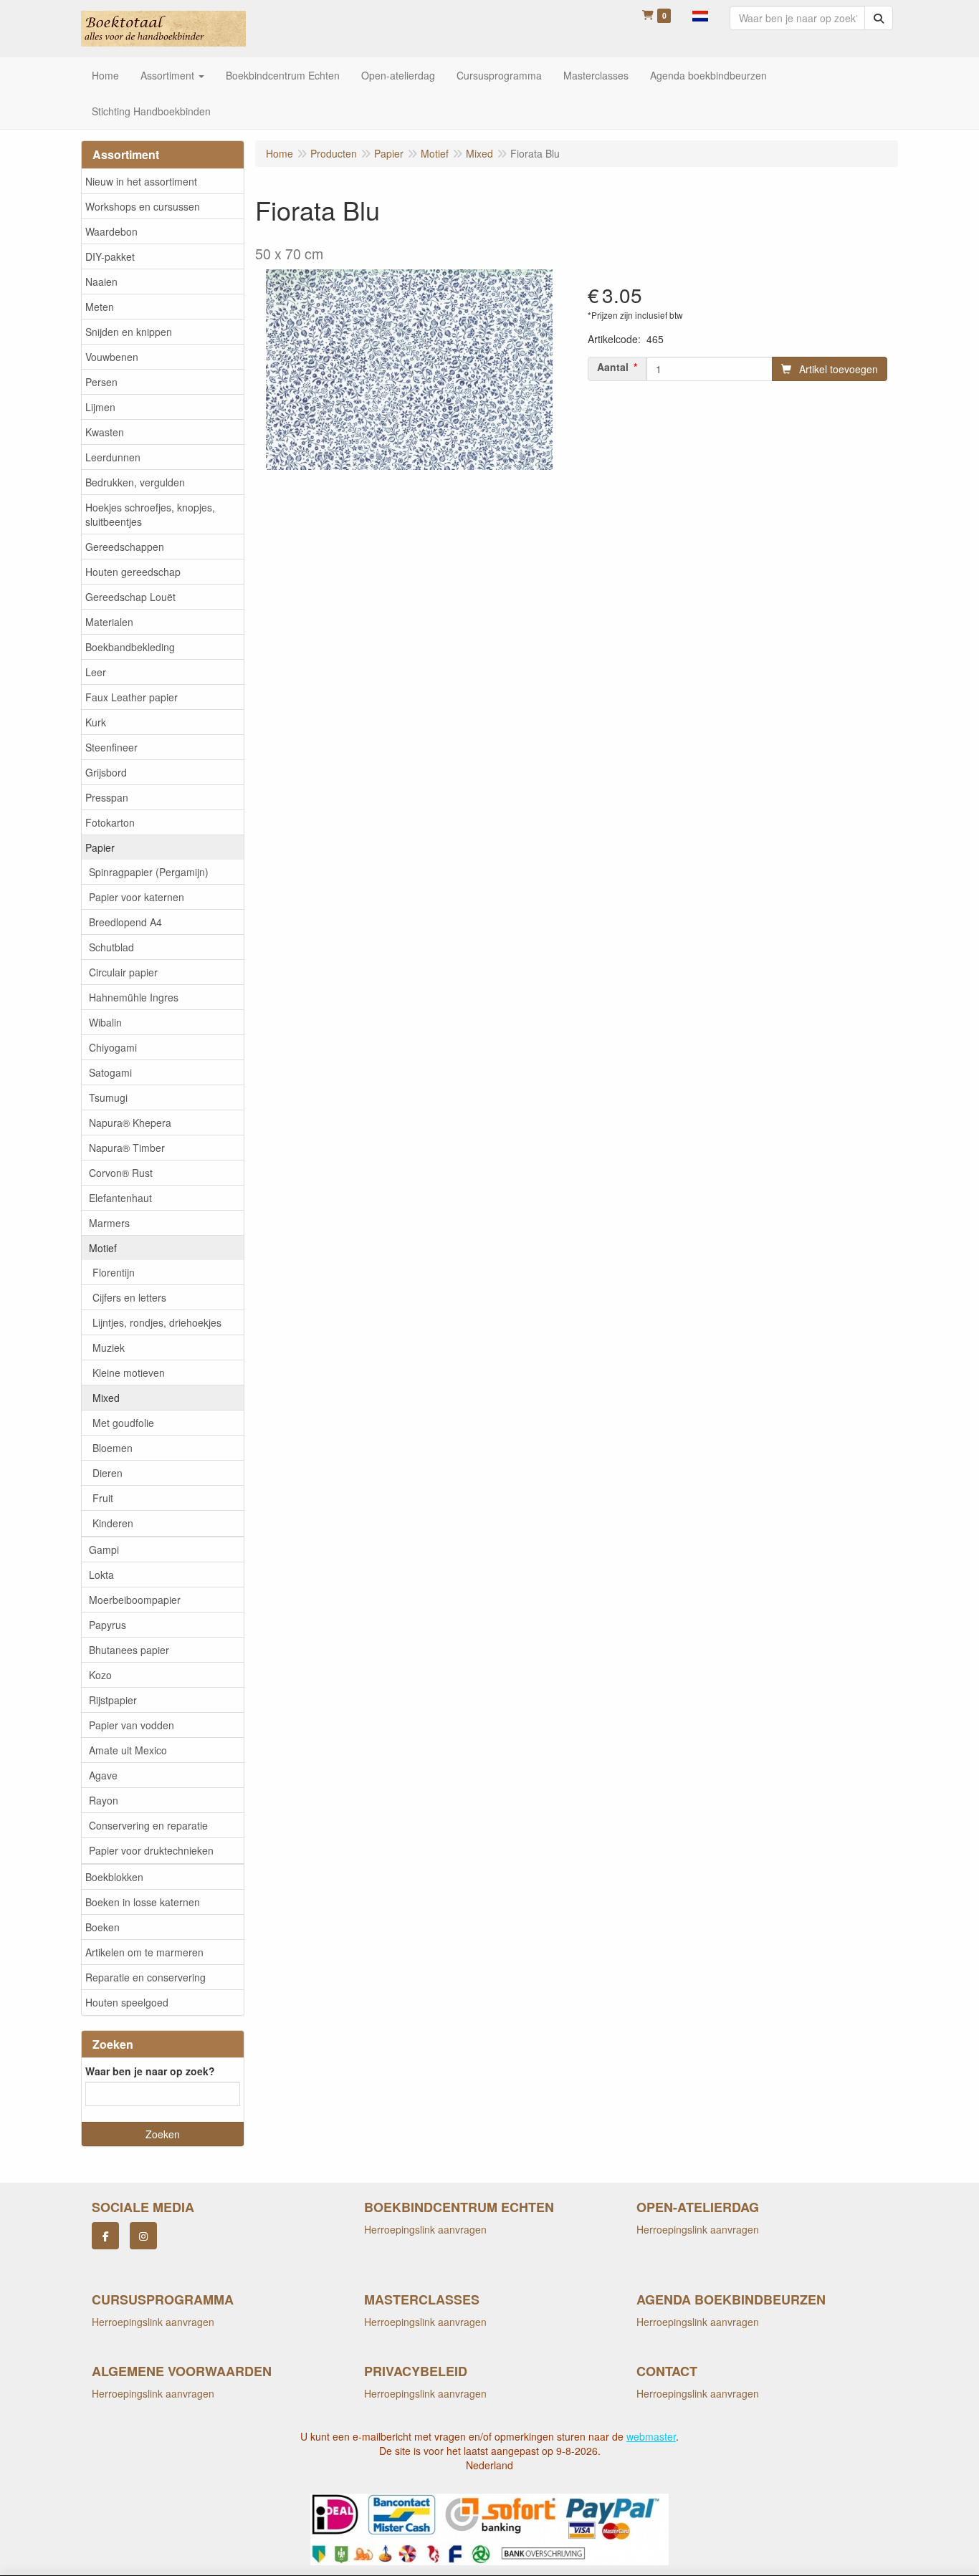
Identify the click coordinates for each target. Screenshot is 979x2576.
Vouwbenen (112, 357)
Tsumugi (108, 1097)
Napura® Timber (127, 1148)
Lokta (101, 1575)
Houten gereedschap (133, 572)
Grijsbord (106, 772)
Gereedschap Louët (130, 597)
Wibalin (105, 1022)
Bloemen (113, 1448)
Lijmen (100, 407)
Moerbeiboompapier (135, 1600)
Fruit (103, 1498)
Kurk (96, 722)
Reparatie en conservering (145, 1977)
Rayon (104, 1800)
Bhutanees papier (129, 1650)
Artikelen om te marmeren (144, 1952)
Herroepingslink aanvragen (425, 2229)
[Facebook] (105, 2236)
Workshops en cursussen (143, 206)
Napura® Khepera (130, 1123)
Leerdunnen (113, 457)
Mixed (106, 1398)
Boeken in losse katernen (143, 1902)
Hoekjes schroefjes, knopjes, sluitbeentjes (150, 514)
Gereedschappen (125, 547)
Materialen (109, 622)
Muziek (109, 1347)
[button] (700, 14)
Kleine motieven (129, 1373)
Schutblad (111, 947)
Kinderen (113, 1523)
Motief (103, 1248)
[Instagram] (143, 2236)
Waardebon (111, 231)
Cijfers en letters (129, 1297)
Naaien (101, 282)
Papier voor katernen (137, 897)
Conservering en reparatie (148, 1825)
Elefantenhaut (120, 1198)
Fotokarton (110, 822)
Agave (103, 1775)
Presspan (107, 797)
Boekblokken (114, 1877)
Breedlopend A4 (125, 922)
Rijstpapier (113, 1700)
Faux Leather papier (132, 697)
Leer (96, 672)
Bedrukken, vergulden (135, 482)
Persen (101, 382)
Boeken (102, 1927)
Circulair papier (123, 972)
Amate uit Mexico (128, 1750)
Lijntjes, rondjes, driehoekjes (157, 1322)
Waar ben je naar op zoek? (150, 2071)
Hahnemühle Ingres (134, 997)
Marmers (109, 1223)
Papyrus (108, 1625)
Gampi (104, 1549)
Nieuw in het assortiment (141, 181)
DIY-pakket (110, 256)
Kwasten (105, 432)
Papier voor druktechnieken (151, 1850)
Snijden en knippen (129, 332)
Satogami (110, 1072)
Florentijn (114, 1272)
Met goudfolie (123, 1423)
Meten (100, 307)
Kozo (100, 1675)
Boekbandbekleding (130, 647)
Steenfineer (111, 747)
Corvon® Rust (121, 1173)
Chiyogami (113, 1047)
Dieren (108, 1473)
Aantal (613, 367)
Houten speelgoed (127, 2002)
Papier (100, 847)
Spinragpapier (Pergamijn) (149, 872)
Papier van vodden (132, 1725)
